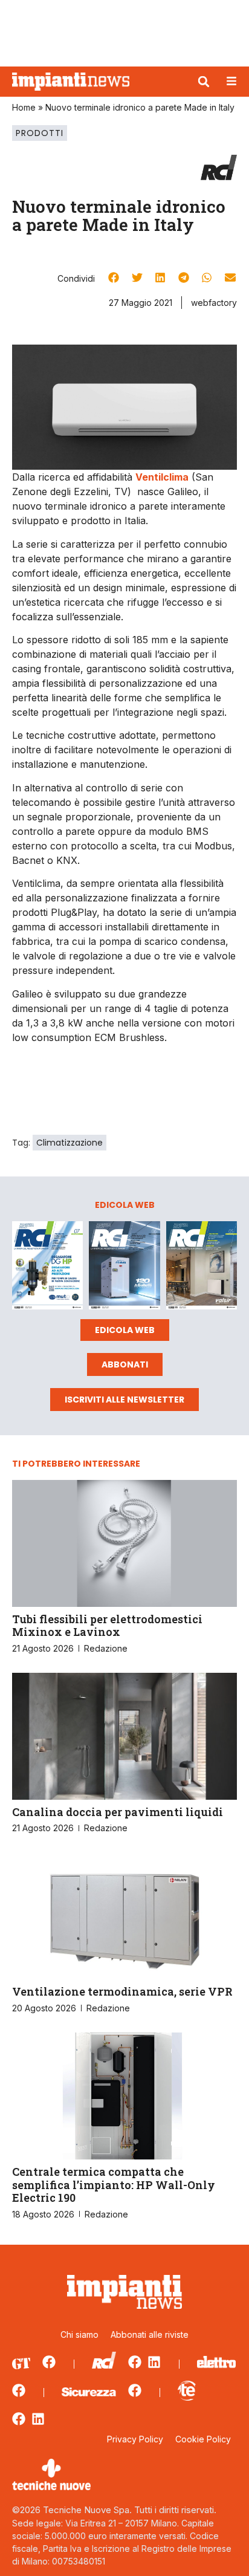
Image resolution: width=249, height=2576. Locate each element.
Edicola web (125, 1330)
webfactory (214, 303)
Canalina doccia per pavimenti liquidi (118, 1812)
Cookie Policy (203, 2439)
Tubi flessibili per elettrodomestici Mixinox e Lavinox (107, 1626)
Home (24, 107)
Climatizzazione (70, 1143)
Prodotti (40, 133)
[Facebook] (49, 2362)
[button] (204, 82)
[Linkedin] (154, 2362)
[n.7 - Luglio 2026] (47, 1267)
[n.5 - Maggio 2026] (202, 1267)
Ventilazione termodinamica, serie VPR (122, 1991)
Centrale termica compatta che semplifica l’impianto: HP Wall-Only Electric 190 (114, 2185)
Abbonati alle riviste (150, 2334)
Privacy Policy (135, 2439)
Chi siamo (79, 2334)
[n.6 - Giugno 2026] (124, 1267)
